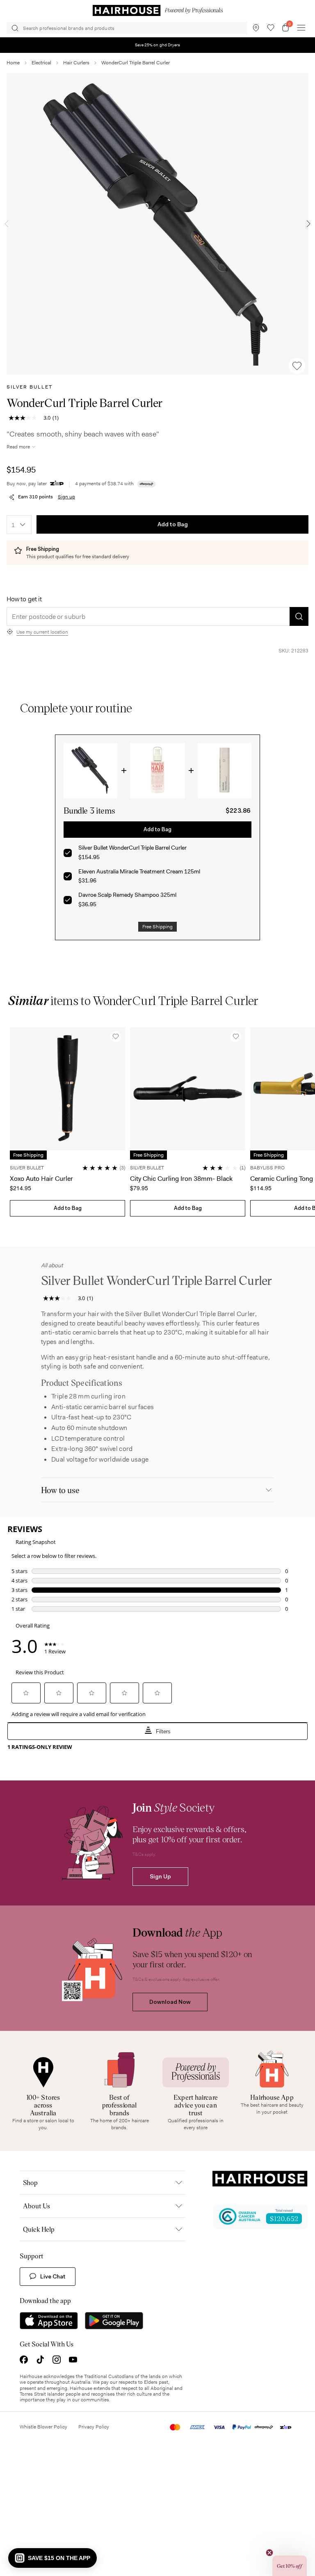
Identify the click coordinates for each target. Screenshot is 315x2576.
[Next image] (308, 224)
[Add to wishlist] (297, 366)
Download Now (170, 2002)
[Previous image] (7, 224)
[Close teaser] (269, 2553)
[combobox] (19, 525)
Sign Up (160, 1876)
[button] (52, 2558)
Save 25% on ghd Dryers (158, 45)
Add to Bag (173, 524)
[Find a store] (256, 28)
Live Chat (53, 2276)
